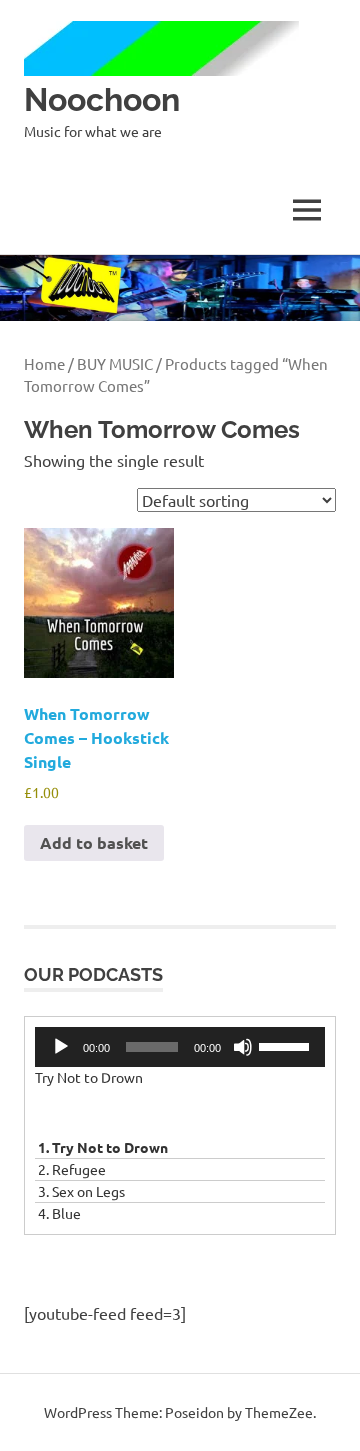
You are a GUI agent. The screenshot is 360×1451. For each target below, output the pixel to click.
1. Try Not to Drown (103, 1147)
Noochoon (102, 99)
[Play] (61, 1047)
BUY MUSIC (115, 363)
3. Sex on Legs (81, 1191)
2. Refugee (72, 1169)
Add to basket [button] (94, 842)
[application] (180, 1047)
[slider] (287, 1045)
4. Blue (59, 1213)
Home (44, 363)
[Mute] (243, 1047)
